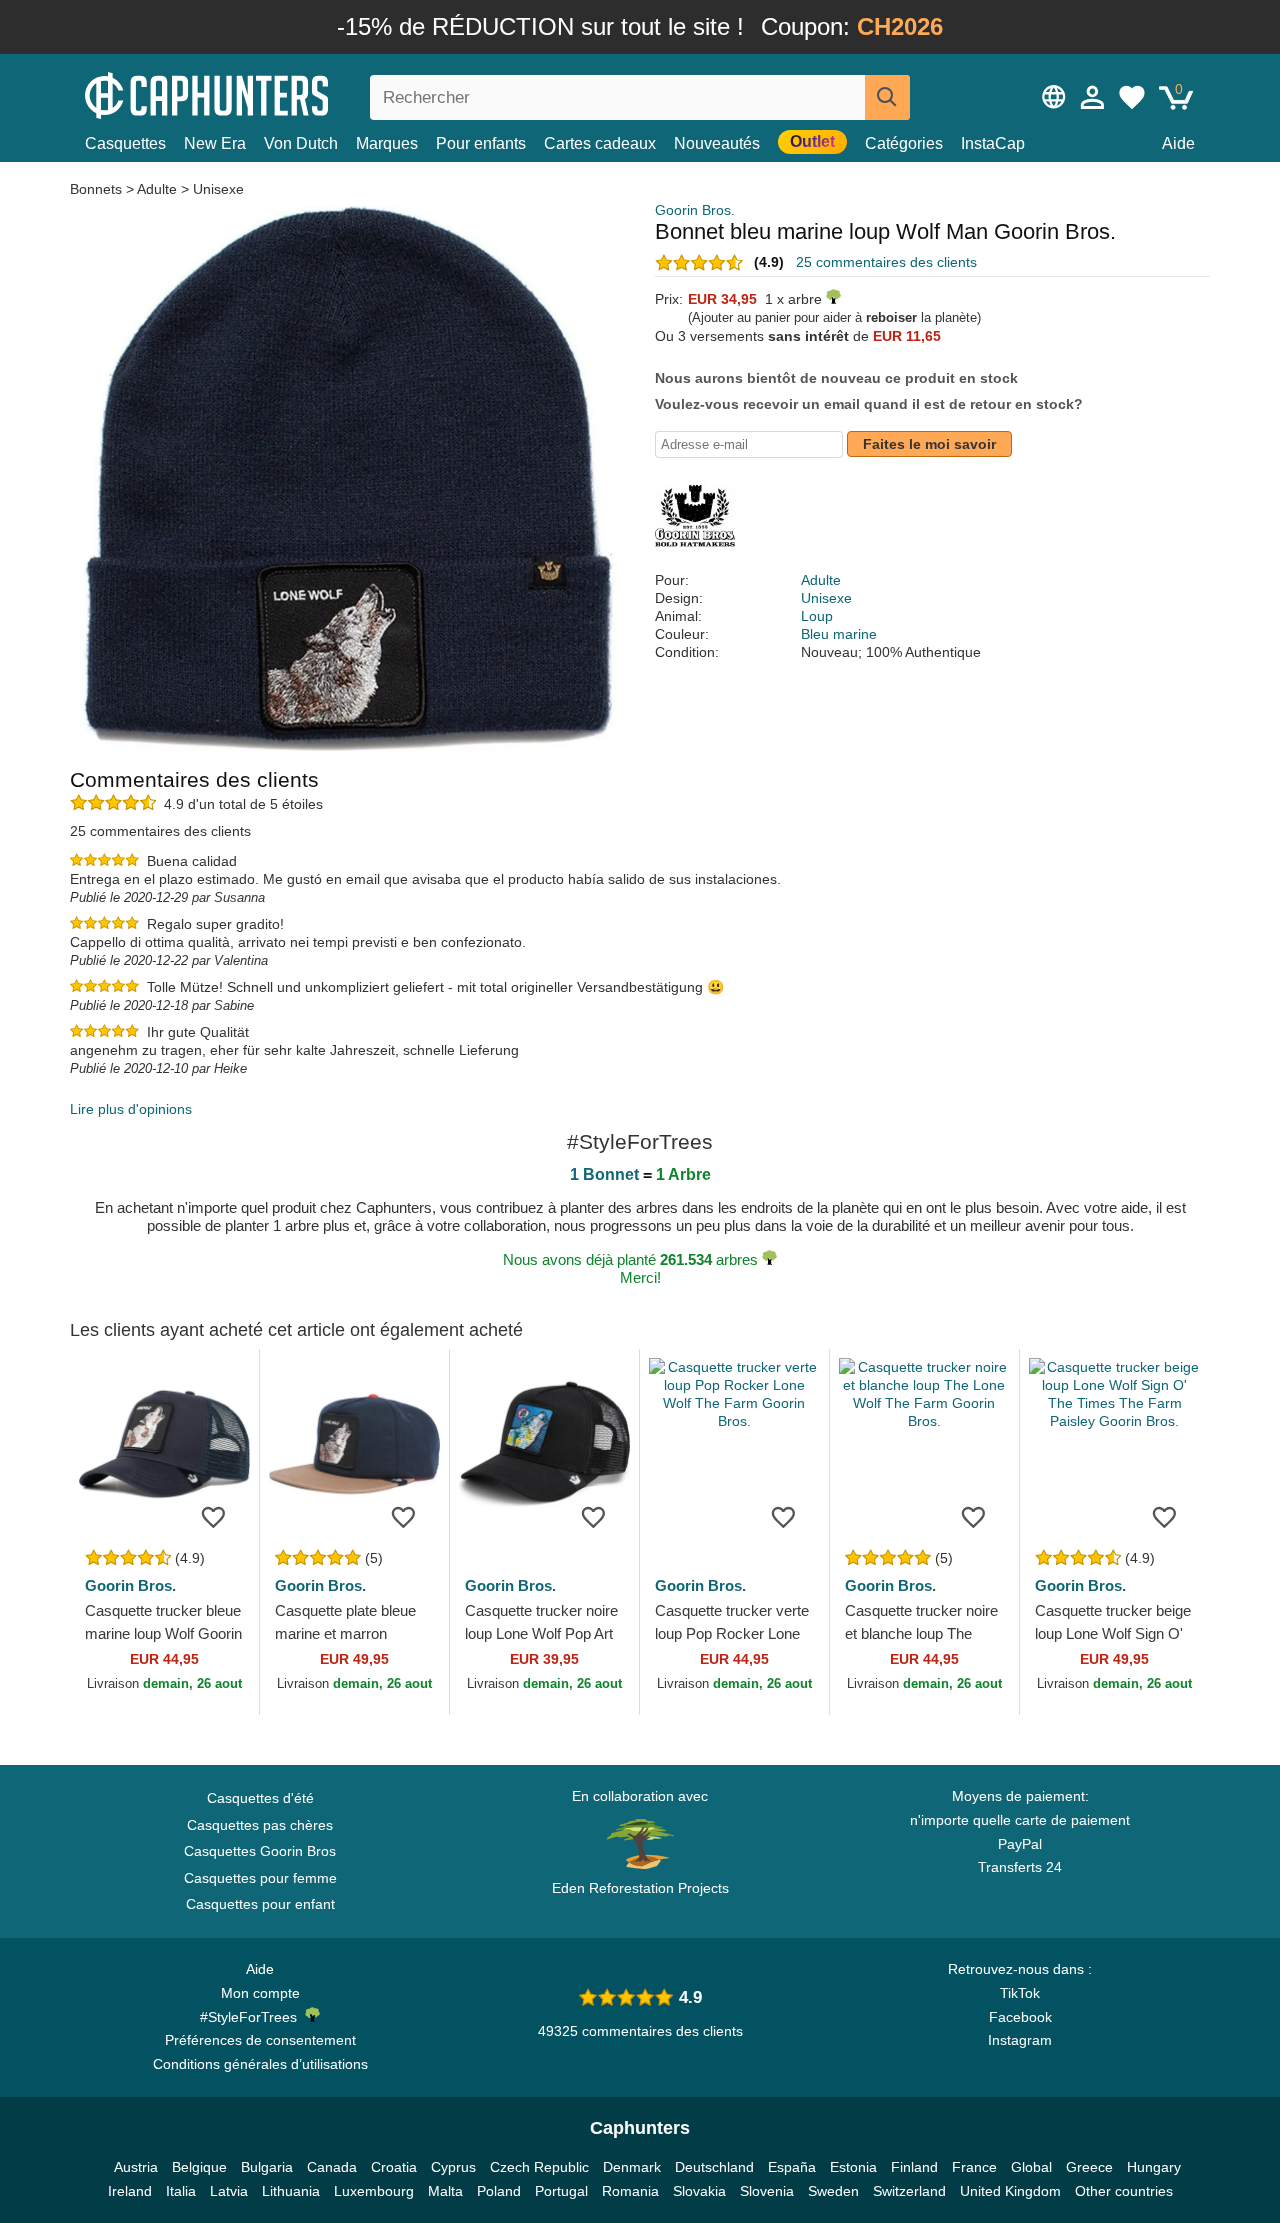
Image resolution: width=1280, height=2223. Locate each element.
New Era (215, 143)
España (792, 2167)
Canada (332, 2167)
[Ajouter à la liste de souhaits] (214, 1516)
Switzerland (909, 2191)
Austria (136, 2167)
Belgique (199, 2167)
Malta (445, 2191)
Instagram (1020, 2040)
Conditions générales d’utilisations (260, 2064)
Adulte (157, 189)
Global (1031, 2167)
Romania (630, 2191)
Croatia (394, 2167)
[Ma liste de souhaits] (1132, 97)
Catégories (904, 143)
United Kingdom (1010, 2191)
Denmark (632, 2167)
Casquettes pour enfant (260, 1904)
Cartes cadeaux (600, 143)
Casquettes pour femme (260, 1878)
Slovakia (699, 2191)
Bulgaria (267, 2167)
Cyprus (453, 2167)
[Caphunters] (260, 93)
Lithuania (291, 2191)
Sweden (833, 2191)
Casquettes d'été (260, 1798)
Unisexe (218, 189)
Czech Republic (539, 2167)
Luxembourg (374, 2191)
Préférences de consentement (260, 2040)
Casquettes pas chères (260, 1825)
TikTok (1020, 1993)
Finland (914, 2167)
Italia (181, 2191)
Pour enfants (481, 143)
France (974, 2167)
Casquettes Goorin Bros (260, 1851)
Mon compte (260, 1993)
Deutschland (714, 2167)
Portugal (561, 2191)
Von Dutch (301, 143)
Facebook (1020, 2017)
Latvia (229, 2191)
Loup (817, 616)
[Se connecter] (1093, 97)
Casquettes (125, 143)
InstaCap (993, 143)
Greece (1089, 2167)
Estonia (853, 2167)
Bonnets (98, 189)
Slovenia (767, 2191)
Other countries (1124, 2191)
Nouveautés (717, 143)
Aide (1178, 143)
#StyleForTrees (252, 2017)
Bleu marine (839, 634)
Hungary (1154, 2167)
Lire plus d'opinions (131, 1109)
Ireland (130, 2191)
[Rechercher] (887, 97)
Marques (387, 143)
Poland (499, 2191)
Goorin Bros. (695, 210)
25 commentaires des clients (886, 262)
